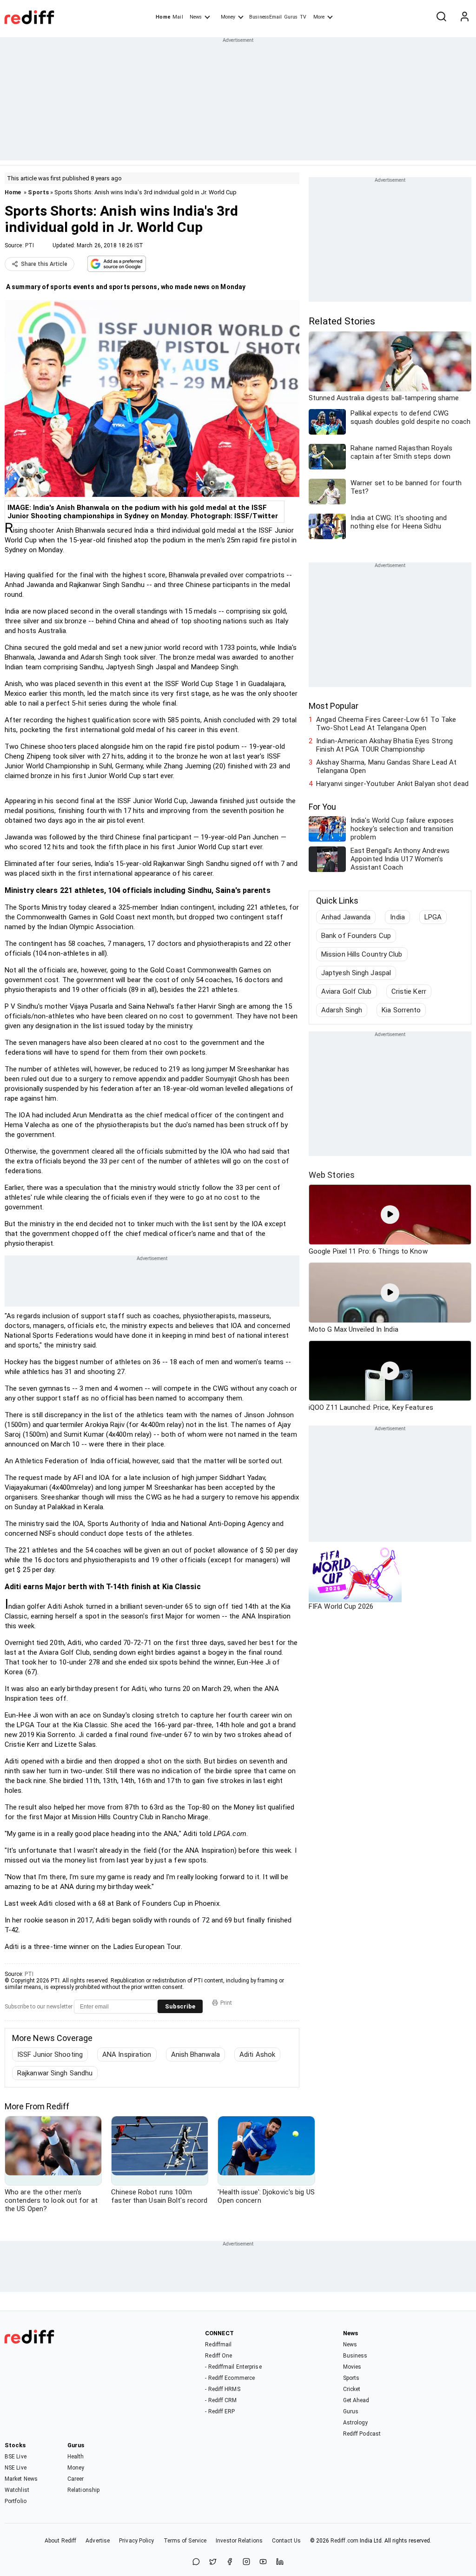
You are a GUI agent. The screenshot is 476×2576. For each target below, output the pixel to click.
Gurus (291, 17)
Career (76, 2479)
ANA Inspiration (127, 2054)
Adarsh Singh (342, 1010)
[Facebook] (230, 2562)
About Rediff (60, 2541)
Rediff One (218, 2356)
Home (163, 17)
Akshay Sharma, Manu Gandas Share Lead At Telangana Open (386, 766)
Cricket (352, 2389)
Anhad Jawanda (346, 917)
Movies (352, 2367)
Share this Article (44, 264)
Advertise (98, 2541)
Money (228, 17)
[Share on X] (213, 2562)
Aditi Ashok (257, 2054)
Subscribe (180, 2006)
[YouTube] (263, 2562)
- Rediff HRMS (222, 2389)
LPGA (433, 917)
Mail (178, 17)
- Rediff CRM (221, 2400)
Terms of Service (185, 2541)
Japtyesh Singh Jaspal (356, 973)
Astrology (356, 2423)
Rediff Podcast (362, 2434)
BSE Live (16, 2457)
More (319, 17)
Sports (38, 192)
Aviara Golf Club (347, 991)
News (196, 17)
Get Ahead (356, 2400)
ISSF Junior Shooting (50, 2054)
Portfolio (16, 2501)
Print (226, 2003)
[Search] (441, 17)
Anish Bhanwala (195, 2054)
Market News (21, 2479)
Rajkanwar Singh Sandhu (55, 2073)
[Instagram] (246, 2562)
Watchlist (17, 2490)
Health (76, 2457)
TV (303, 17)
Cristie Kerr (409, 991)
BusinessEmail (265, 17)
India (397, 917)
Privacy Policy (136, 2541)
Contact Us (286, 2541)
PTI (30, 245)
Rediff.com (344, 2541)
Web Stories (332, 1175)
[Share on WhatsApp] (196, 2562)
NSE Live (16, 2468)
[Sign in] (464, 17)
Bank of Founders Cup (356, 936)
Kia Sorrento (401, 1010)
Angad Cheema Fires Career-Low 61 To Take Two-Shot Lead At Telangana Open (386, 724)
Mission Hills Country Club (362, 954)
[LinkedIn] (280, 2562)
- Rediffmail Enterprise (233, 2367)
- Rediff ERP (220, 2411)
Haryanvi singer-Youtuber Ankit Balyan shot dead (392, 784)
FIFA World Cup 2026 (341, 1606)
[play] (390, 1215)
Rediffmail (218, 2345)
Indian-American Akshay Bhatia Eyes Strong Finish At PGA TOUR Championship (384, 745)
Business (355, 2356)
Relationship (83, 2490)
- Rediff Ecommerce (230, 2378)
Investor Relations (239, 2541)
